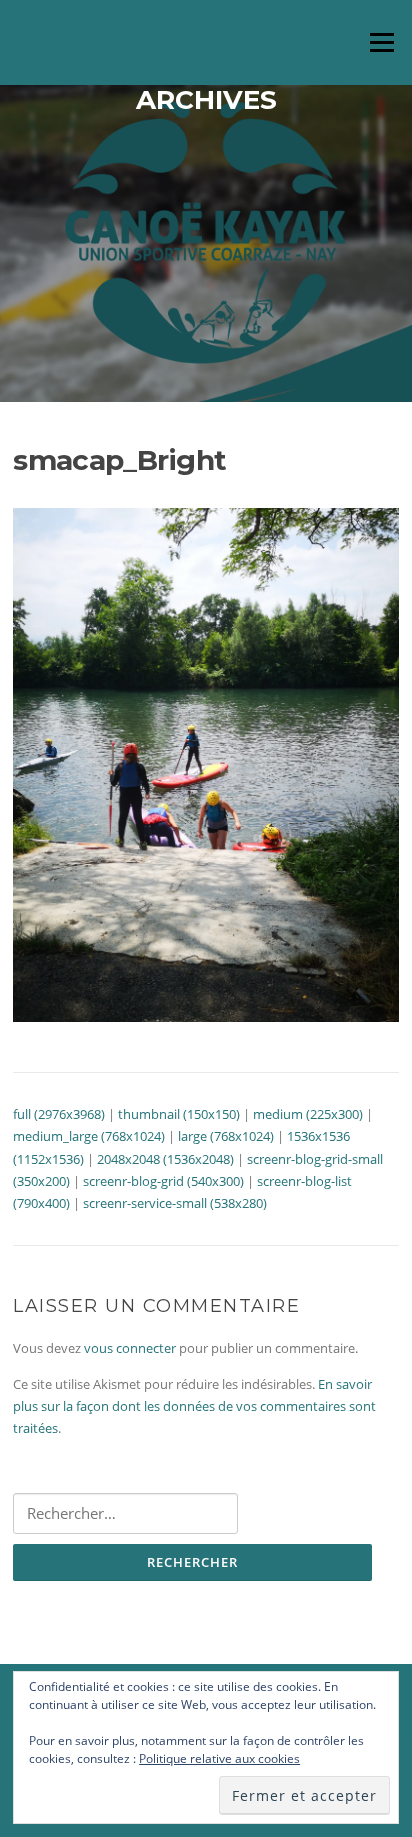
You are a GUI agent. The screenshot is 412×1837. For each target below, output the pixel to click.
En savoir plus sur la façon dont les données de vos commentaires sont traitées (194, 1406)
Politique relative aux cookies (219, 1758)
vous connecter (130, 1348)
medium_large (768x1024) (89, 1136)
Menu (381, 42)
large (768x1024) (226, 1136)
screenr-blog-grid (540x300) (163, 1181)
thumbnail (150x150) (179, 1114)
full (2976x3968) (59, 1114)
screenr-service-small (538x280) (175, 1203)
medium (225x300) (308, 1114)
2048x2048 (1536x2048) (165, 1159)
